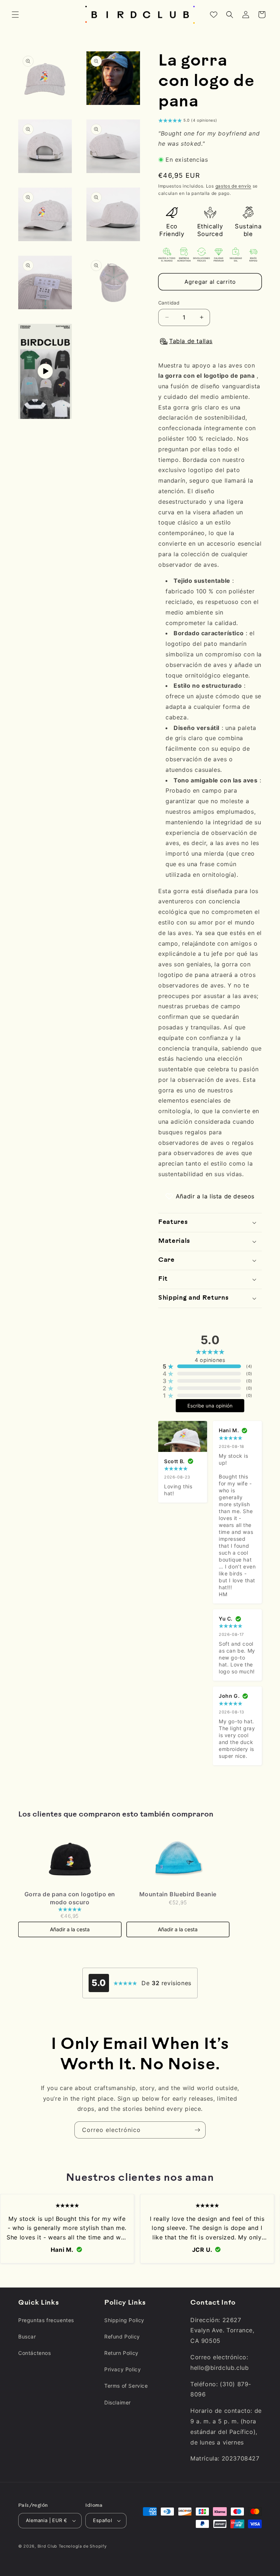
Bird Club (47, 2546)
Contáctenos (35, 2353)
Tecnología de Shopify (83, 2546)
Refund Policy (122, 2337)
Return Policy (121, 2353)
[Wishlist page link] (214, 15)
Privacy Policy (122, 2369)
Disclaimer (118, 2402)
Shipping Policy (124, 2320)
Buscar (27, 2337)
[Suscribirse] (197, 2130)
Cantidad (169, 303)
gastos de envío (234, 186)
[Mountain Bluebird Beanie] (178, 1858)
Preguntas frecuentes (46, 2320)
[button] (15, 15)
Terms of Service (126, 2386)
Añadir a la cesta (70, 1929)
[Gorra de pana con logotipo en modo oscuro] (70, 1858)
